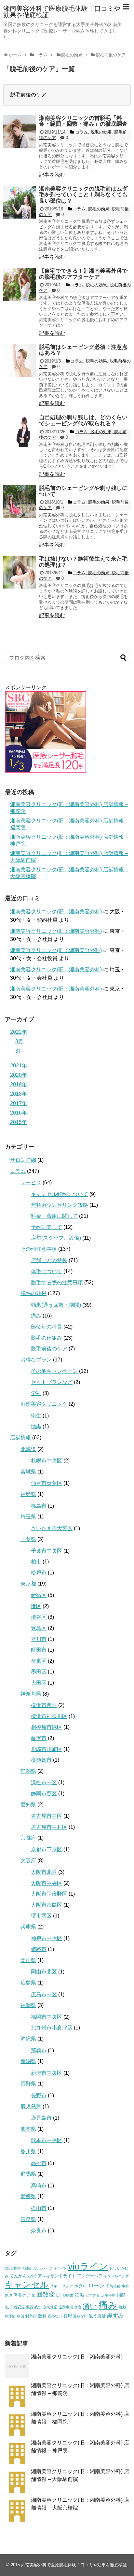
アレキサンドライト (57, 2276)
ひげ (32, 2276)
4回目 (27, 2268)
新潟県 (28, 2061)
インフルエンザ (116, 2276)
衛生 (36, 1416)
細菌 (20, 2316)
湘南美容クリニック (44, 1404)
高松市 (39, 2163)
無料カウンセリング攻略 (60, 1205)
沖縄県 (28, 2039)
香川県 (28, 2151)
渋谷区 (39, 1617)
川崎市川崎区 (47, 1749)
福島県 (28, 1494)
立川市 (39, 1639)
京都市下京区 (47, 1850)
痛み (36, 1316)
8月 (19, 1041)
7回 (36, 2268)
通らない (80, 2316)
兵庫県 (28, 1927)
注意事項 (66, 2307)
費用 (68, 2316)
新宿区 (39, 1595)
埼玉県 (28, 1517)
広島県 (28, 1983)
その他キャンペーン (54, 1371)
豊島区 (39, 1628)
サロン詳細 (23, 1160)
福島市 (39, 1506)
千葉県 (28, 1539)
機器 (30, 2307)
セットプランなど (52, 1382)
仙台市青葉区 (47, 1483)
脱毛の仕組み (47, 1338)
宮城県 (28, 1472)
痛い (90, 2306)
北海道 (28, 1449)
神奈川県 (31, 1694)
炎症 (78, 2307)
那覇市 (39, 2050)
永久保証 (50, 2307)
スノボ (67, 2286)
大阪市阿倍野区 (49, 1894)
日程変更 (18, 2307)
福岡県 (28, 2005)
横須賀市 (41, 1760)
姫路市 (39, 1949)
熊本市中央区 (47, 2140)
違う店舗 (97, 2316)
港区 (36, 1606)
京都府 (28, 1838)
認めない (55, 2316)
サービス (31, 1182)
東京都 (28, 1584)
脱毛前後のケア (49, 1349)
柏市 (36, 1562)
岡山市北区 (44, 1972)
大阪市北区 (44, 1872)
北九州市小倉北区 (52, 2028)
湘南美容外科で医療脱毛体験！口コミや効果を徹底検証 (62, 12)
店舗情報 (20, 1437)
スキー (55, 2286)
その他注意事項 (39, 1249)
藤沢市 (39, 1738)
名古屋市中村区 (49, 1827)
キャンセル (27, 2284)
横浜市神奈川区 (49, 1716)
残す (38, 2307)
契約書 (68, 2295)
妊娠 (79, 2295)
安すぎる (93, 2295)
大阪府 (28, 1861)
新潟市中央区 (47, 2073)
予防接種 (113, 2286)
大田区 (39, 1683)
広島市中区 (44, 1994)
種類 (123, 2307)
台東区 (39, 1661)
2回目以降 (13, 2268)
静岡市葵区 (44, 1793)
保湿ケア (22, 2295)
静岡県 (28, 1771)
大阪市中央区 (47, 1883)
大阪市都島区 (47, 1905)
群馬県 (28, 2174)
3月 (19, 1051)
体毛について (47, 1271)
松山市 (39, 2208)
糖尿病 (10, 2316)
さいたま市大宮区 (52, 1528)
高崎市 (39, 2186)
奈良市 (39, 2231)
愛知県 (28, 1805)
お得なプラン (36, 1360)
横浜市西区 (44, 1705)
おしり (115, 2268)
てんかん (18, 2276)
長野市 (39, 2095)
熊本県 (28, 2129)
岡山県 (28, 1960)
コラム (18, 1171)
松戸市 (39, 1573)
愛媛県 (28, 2196)
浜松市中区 (44, 1782)
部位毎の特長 (47, 1327)
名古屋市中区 (47, 1816)
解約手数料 (36, 2316)
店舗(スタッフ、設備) (56, 1238)
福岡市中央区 (47, 2017)
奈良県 (28, 2219)
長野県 (28, 2084)
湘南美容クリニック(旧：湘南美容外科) (56, 911)
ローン (96, 2286)
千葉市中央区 (47, 1551)
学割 (36, 1393)
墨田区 (39, 1672)
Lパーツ (46, 2268)
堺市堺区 (41, 1916)
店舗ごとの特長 (49, 1260)
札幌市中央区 (47, 1461)
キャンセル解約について (60, 1194)
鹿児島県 (31, 2106)
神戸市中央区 (47, 1938)
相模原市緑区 (47, 1727)
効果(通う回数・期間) (56, 1305)
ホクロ (80, 2286)
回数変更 (49, 2294)
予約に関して (47, 1227)
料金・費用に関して (54, 1216)
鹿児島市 (41, 2118)
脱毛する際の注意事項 (57, 1282)
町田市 (39, 1650)
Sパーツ (60, 2268)
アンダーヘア (90, 2276)
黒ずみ (115, 2316)
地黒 (36, 1426)
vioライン (88, 2266)
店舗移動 (108, 2295)
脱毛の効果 (33, 1293)
